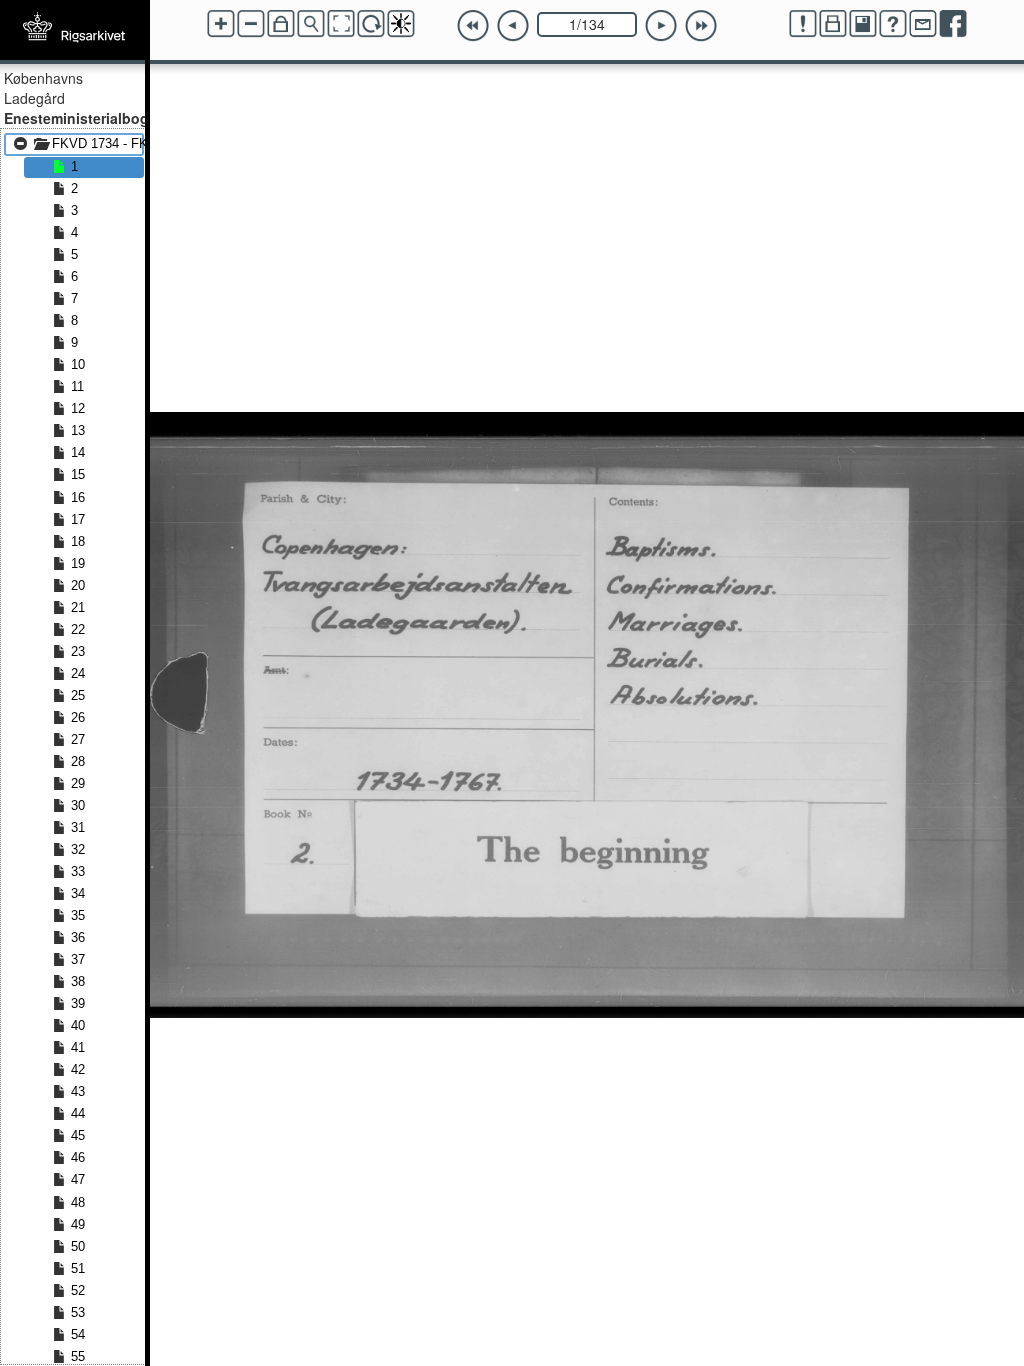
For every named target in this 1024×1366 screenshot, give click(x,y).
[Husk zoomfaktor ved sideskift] (281, 24)
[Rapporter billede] (803, 24)
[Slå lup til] (311, 24)
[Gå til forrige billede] (513, 26)
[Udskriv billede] (833, 24)
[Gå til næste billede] (661, 26)
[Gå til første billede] (473, 26)
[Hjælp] (893, 24)
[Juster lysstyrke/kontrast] (401, 24)
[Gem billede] (863, 24)
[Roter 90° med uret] (371, 24)
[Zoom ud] (251, 24)
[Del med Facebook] (953, 24)
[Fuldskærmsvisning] (341, 24)
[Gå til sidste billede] (701, 26)
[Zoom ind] (221, 24)
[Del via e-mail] (923, 24)
